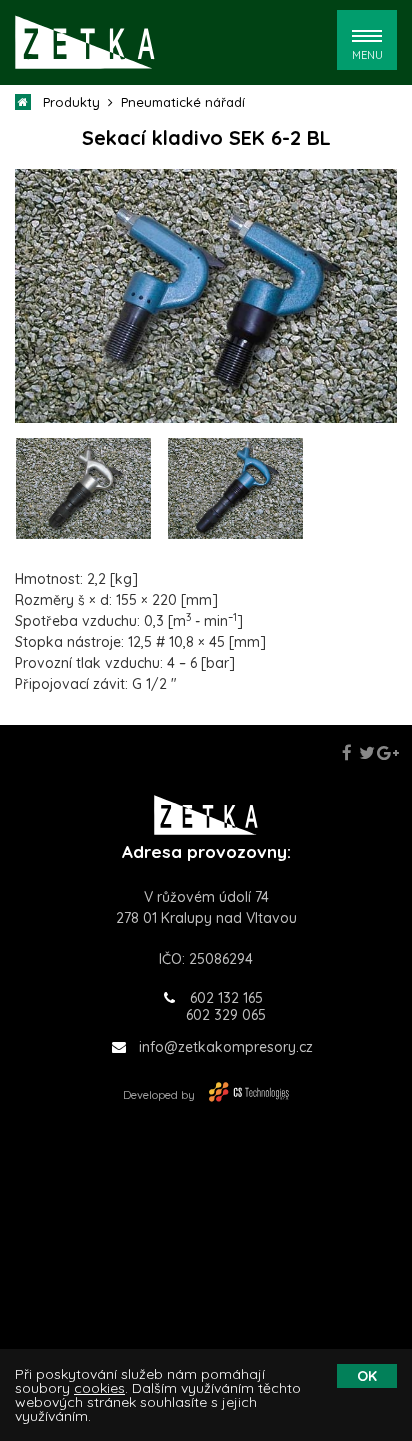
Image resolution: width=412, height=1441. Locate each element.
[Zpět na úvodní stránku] (85, 42)
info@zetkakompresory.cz (226, 1047)
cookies (99, 1388)
